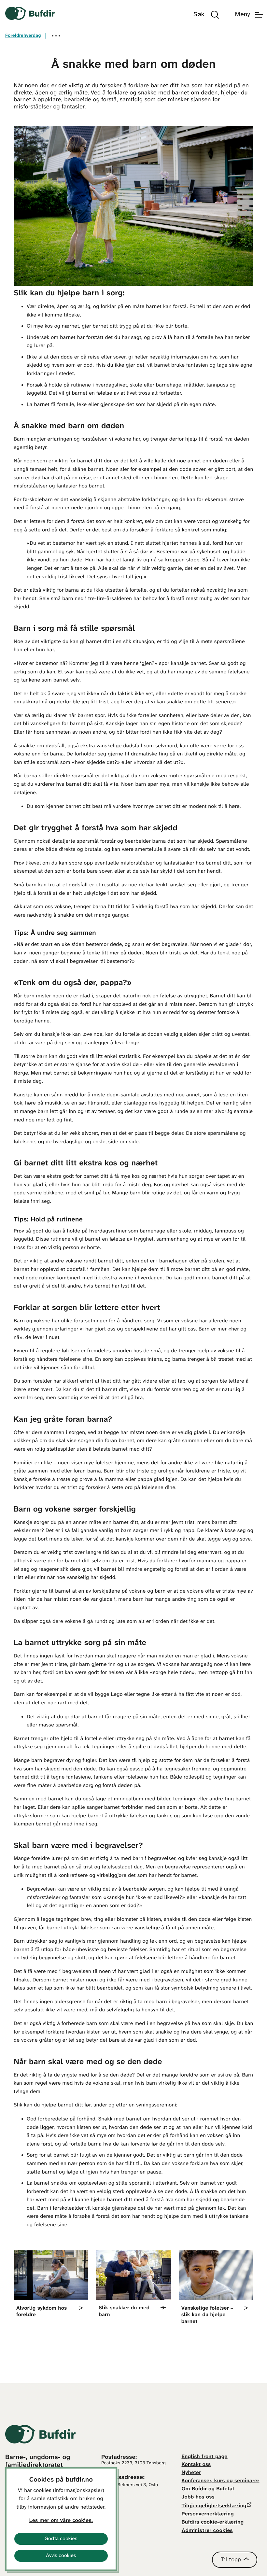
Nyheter (191, 2473)
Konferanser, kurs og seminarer (221, 2481)
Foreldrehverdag (23, 36)
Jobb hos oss (198, 2497)
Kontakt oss (196, 2465)
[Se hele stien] (56, 36)
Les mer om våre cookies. (61, 2521)
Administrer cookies (207, 2531)
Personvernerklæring (208, 2514)
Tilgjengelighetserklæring (214, 2506)
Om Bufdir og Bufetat (208, 2489)
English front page (205, 2457)
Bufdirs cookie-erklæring (213, 2522)
